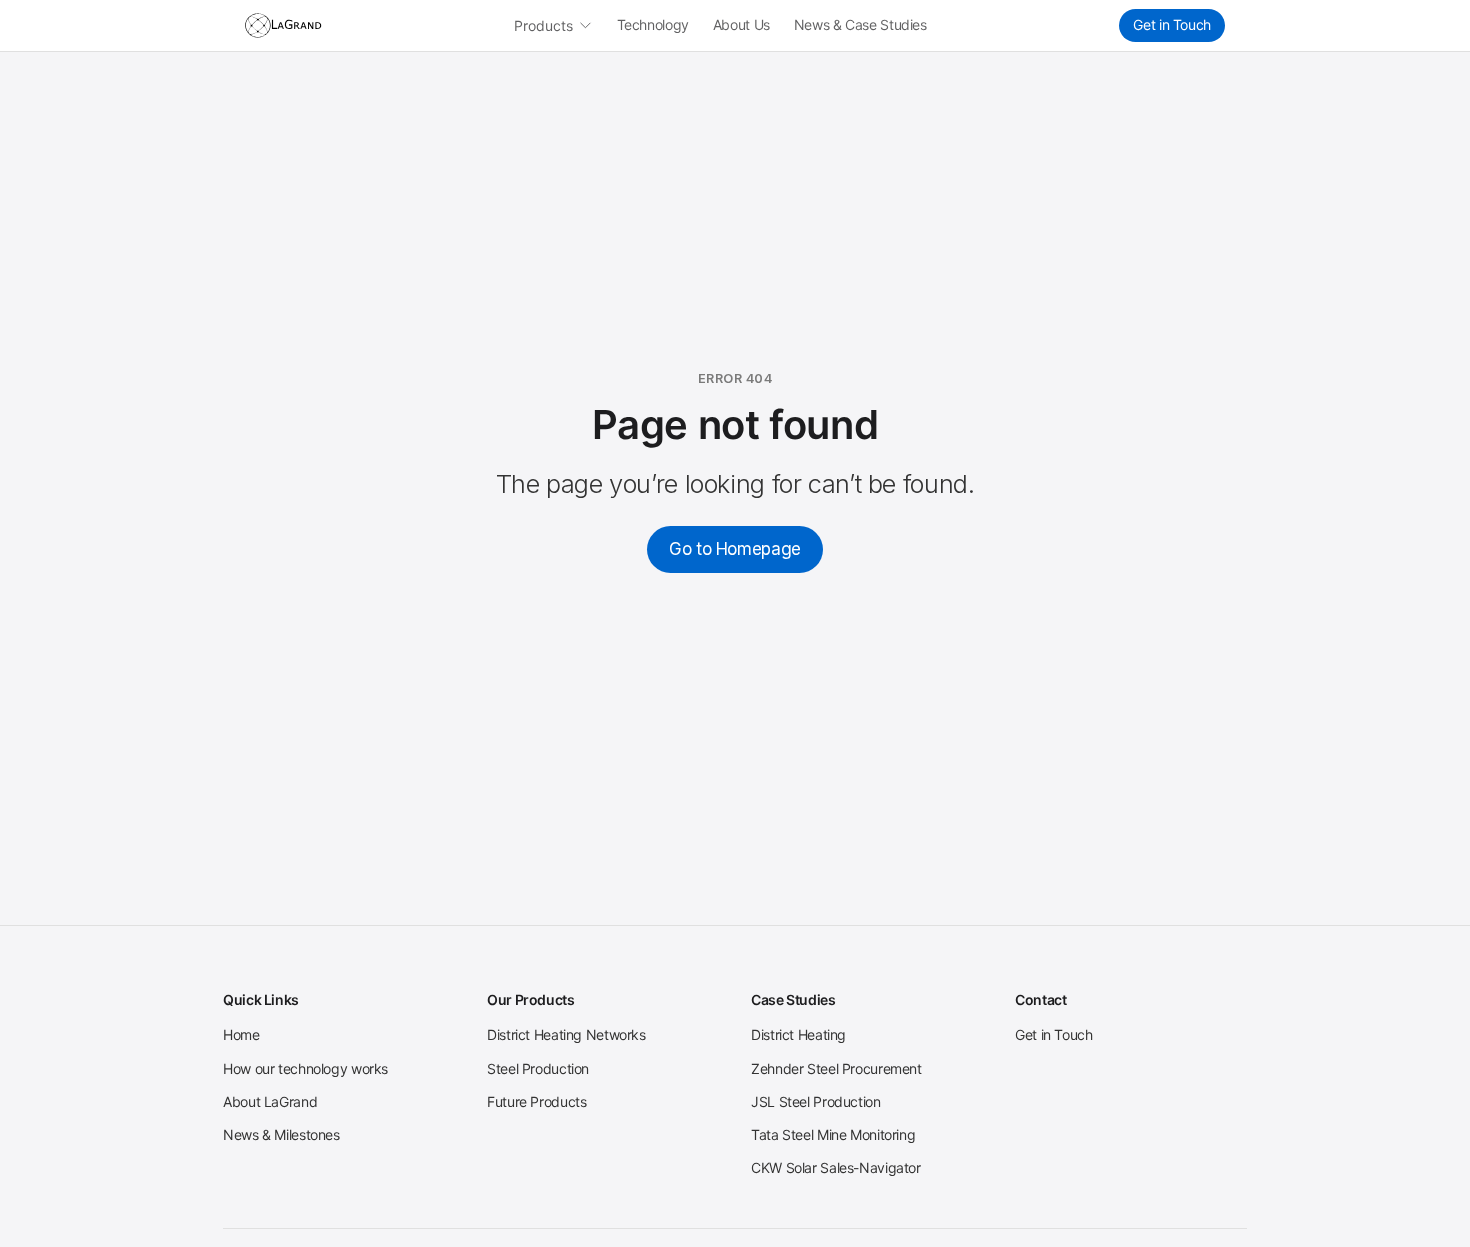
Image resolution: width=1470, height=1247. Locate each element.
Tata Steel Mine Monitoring (833, 1134)
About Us (741, 24)
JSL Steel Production (816, 1101)
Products (543, 25)
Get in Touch (1172, 24)
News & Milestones (281, 1134)
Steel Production (538, 1068)
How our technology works (305, 1068)
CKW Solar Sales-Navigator (836, 1167)
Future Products (536, 1101)
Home (241, 1034)
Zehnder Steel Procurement (836, 1068)
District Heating (798, 1034)
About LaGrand (270, 1101)
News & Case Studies (860, 24)
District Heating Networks (566, 1034)
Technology (653, 24)
